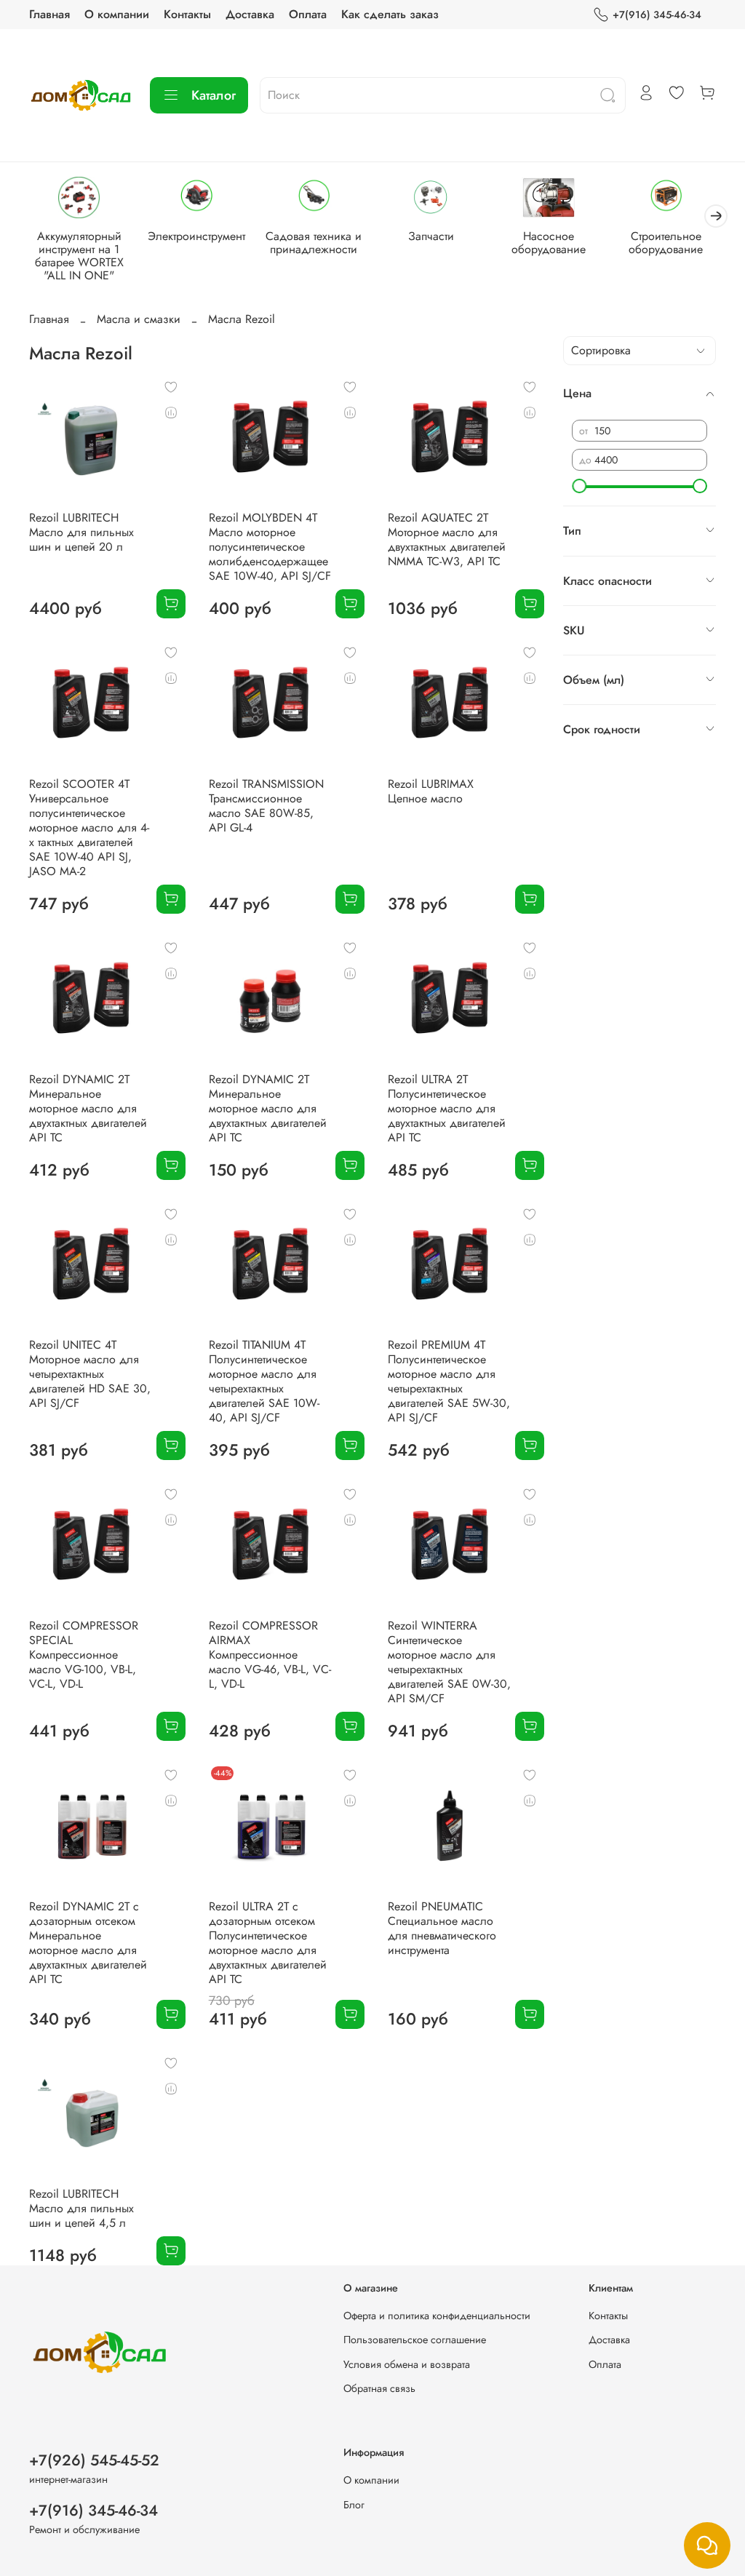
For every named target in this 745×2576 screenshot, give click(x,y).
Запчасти (431, 237)
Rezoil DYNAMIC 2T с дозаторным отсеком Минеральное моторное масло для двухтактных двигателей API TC (88, 1943)
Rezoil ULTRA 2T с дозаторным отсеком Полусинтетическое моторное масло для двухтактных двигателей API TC (268, 1943)
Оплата (308, 14)
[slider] (579, 486)
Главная (49, 14)
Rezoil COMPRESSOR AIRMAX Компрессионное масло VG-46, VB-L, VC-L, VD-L (270, 1655)
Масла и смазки (139, 319)
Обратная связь (379, 2388)
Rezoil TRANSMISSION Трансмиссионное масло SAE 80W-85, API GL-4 (266, 806)
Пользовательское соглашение (415, 2340)
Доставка (250, 14)
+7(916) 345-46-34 (657, 15)
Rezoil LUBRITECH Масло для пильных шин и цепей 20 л (81, 532)
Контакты (187, 14)
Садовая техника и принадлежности (314, 243)
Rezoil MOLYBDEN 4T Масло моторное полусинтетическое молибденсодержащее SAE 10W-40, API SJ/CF (270, 547)
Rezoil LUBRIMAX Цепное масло (431, 791)
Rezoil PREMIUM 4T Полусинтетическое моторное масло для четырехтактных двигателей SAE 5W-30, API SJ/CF (449, 1381)
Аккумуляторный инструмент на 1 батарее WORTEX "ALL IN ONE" (79, 256)
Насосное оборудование (549, 243)
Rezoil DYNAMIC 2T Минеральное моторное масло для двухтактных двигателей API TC (88, 1108)
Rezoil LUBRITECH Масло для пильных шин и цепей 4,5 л (81, 2208)
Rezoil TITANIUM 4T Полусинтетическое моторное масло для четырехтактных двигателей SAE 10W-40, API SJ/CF (264, 1381)
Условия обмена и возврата (407, 2364)
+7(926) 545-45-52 (94, 2460)
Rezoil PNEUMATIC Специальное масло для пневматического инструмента (442, 1928)
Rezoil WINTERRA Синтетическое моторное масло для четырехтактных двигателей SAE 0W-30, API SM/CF (449, 1662)
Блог (354, 2505)
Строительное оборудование (666, 243)
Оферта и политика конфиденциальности (437, 2316)
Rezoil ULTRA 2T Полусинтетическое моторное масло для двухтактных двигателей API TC (447, 1108)
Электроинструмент (196, 237)
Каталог (214, 95)
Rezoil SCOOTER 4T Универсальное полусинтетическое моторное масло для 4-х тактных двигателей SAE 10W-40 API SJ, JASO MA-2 (89, 828)
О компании (117, 14)
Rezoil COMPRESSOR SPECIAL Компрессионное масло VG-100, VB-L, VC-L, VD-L (84, 1655)
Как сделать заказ (390, 14)
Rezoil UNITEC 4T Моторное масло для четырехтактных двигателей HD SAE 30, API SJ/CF (90, 1374)
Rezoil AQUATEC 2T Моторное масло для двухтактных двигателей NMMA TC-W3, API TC (447, 539)
